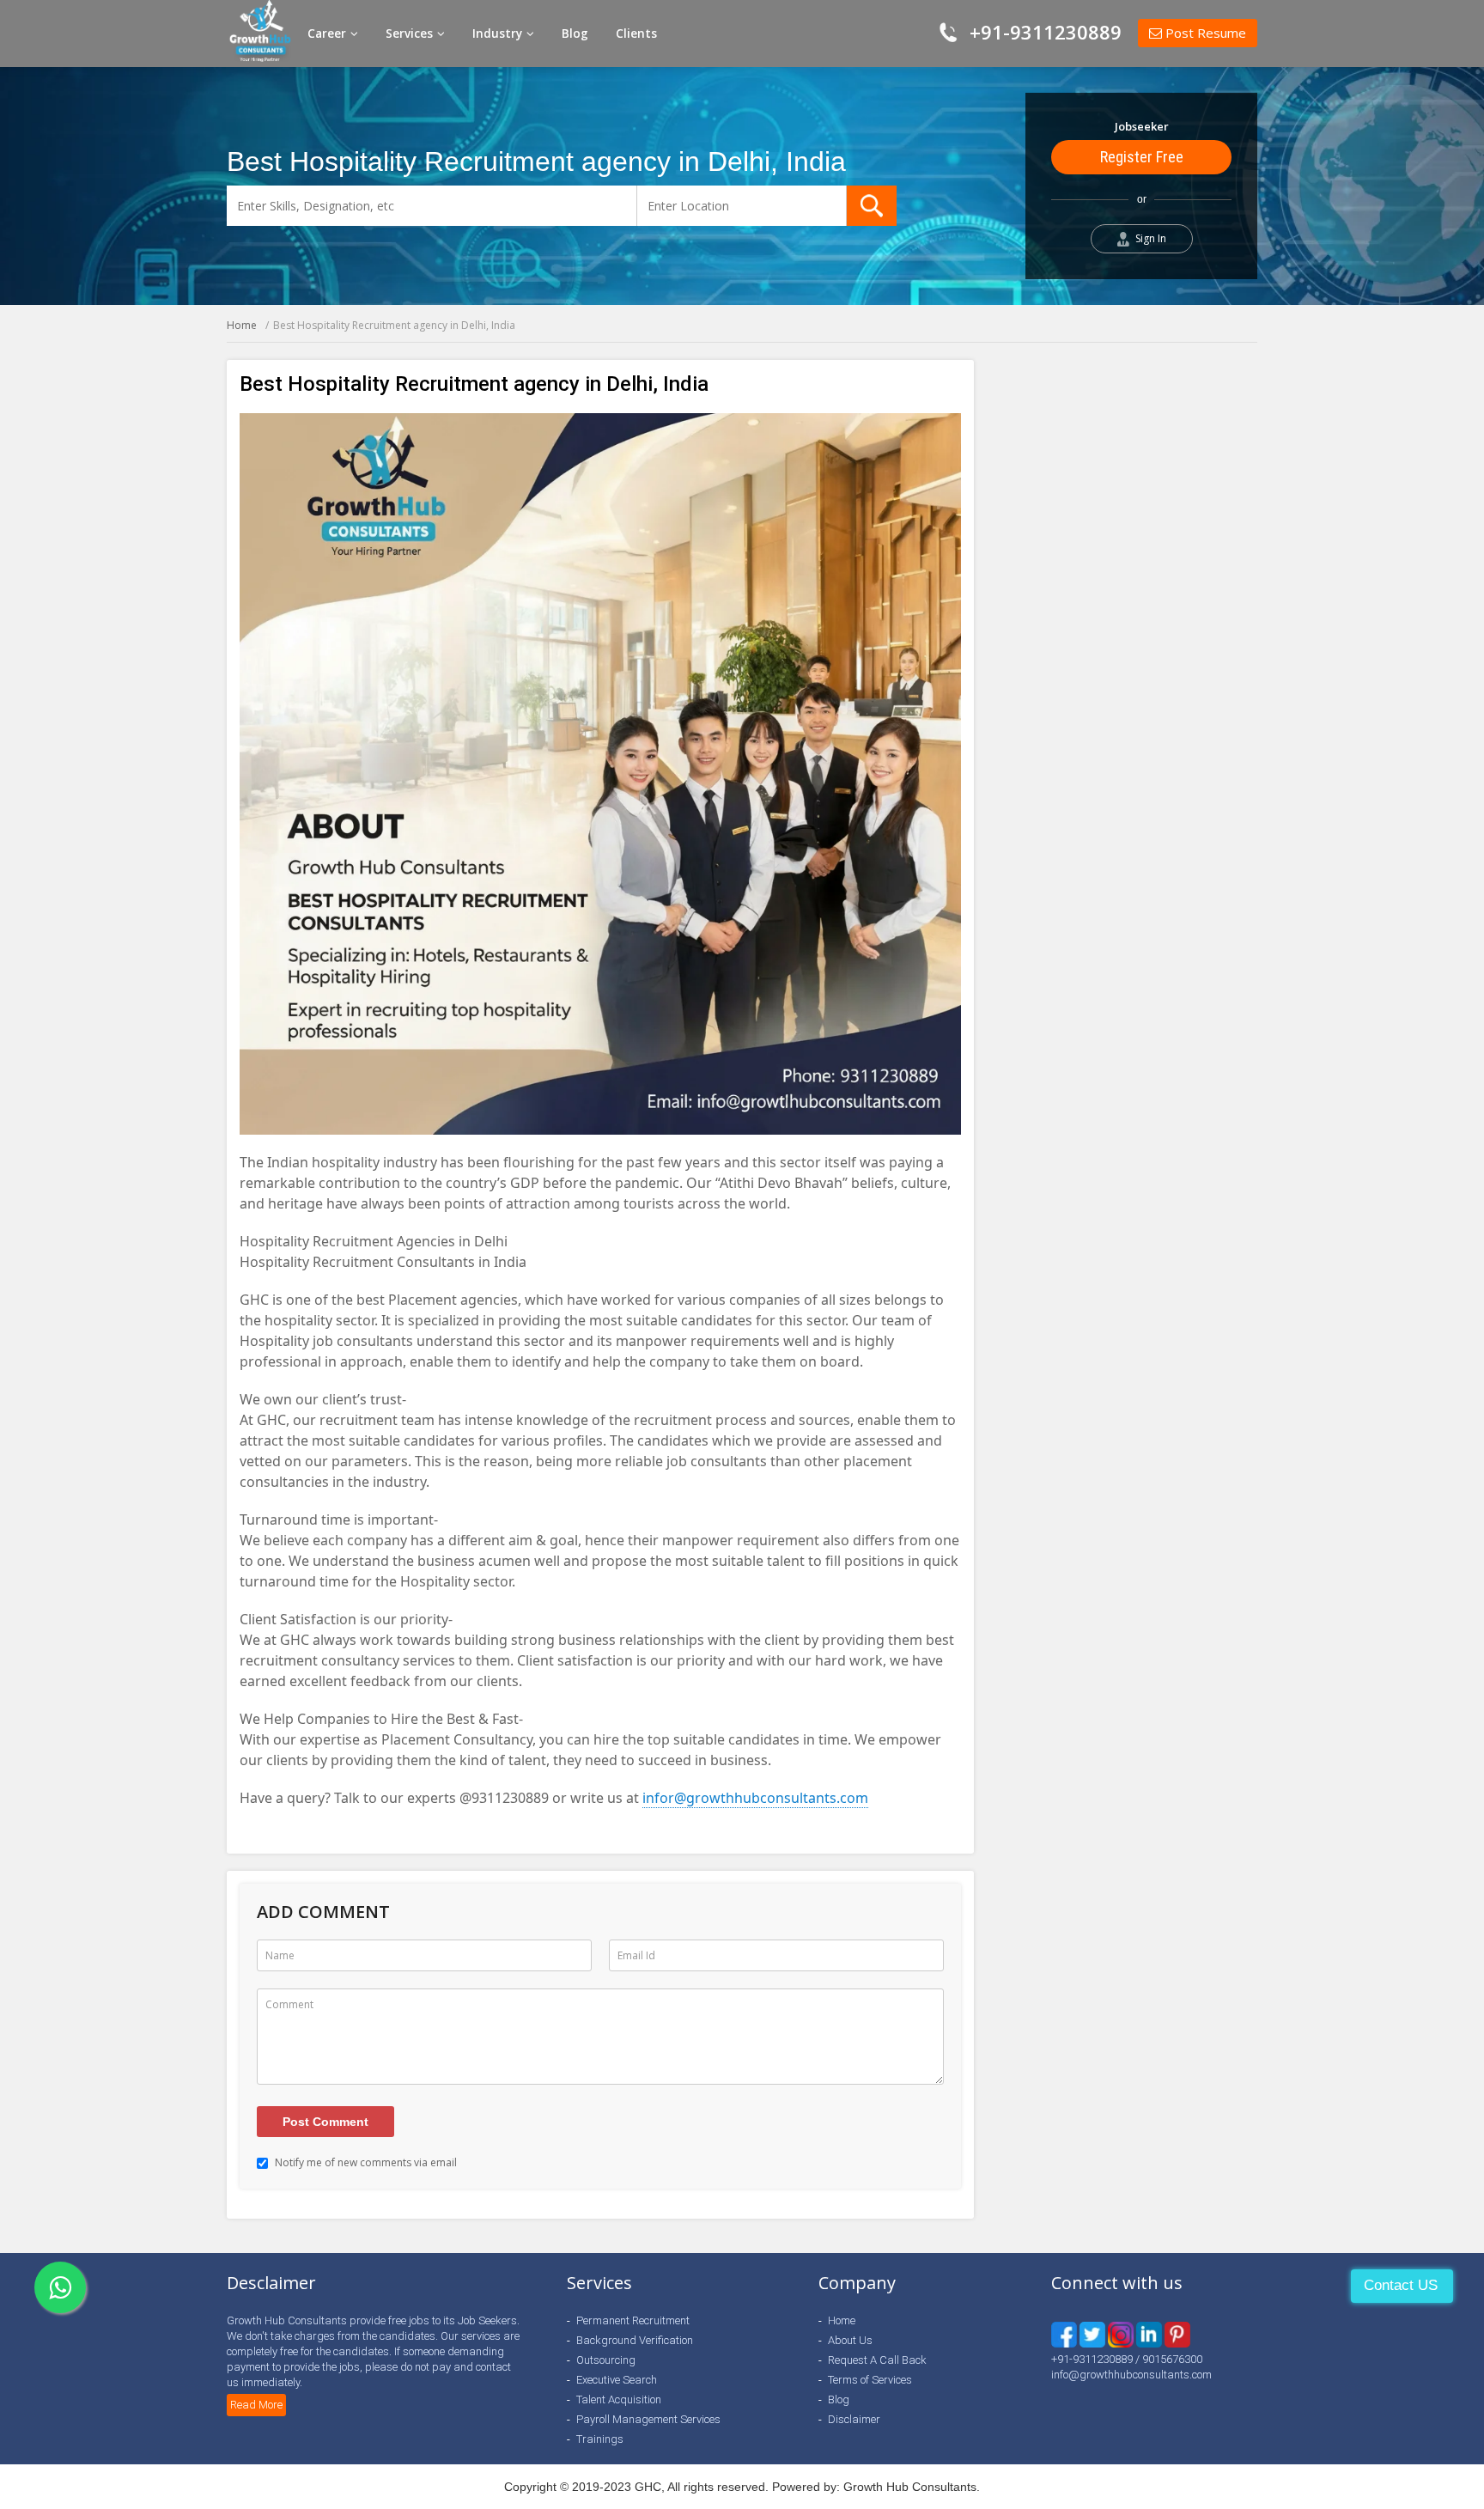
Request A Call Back (877, 2360)
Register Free (1142, 157)
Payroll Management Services (648, 2419)
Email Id (636, 1955)
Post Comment (325, 2122)
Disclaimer (854, 2419)
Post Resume (1204, 33)
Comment (289, 2004)
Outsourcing (606, 2360)
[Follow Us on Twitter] (1092, 2335)
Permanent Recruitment (633, 2320)
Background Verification (635, 2340)
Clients (636, 33)
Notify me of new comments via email (365, 2162)
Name (280, 1955)
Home (242, 325)
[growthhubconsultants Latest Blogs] (1177, 2335)
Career (328, 33)
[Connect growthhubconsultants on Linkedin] (1121, 2335)
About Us (850, 2340)
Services (411, 33)
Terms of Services (870, 2380)
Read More (256, 2405)
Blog (575, 33)
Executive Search (617, 2380)
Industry (499, 33)
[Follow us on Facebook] (1064, 2335)
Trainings (600, 2439)
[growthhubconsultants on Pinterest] (1149, 2335)
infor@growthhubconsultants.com (755, 1798)
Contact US (1401, 2285)
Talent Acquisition (619, 2399)
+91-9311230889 (1046, 32)
